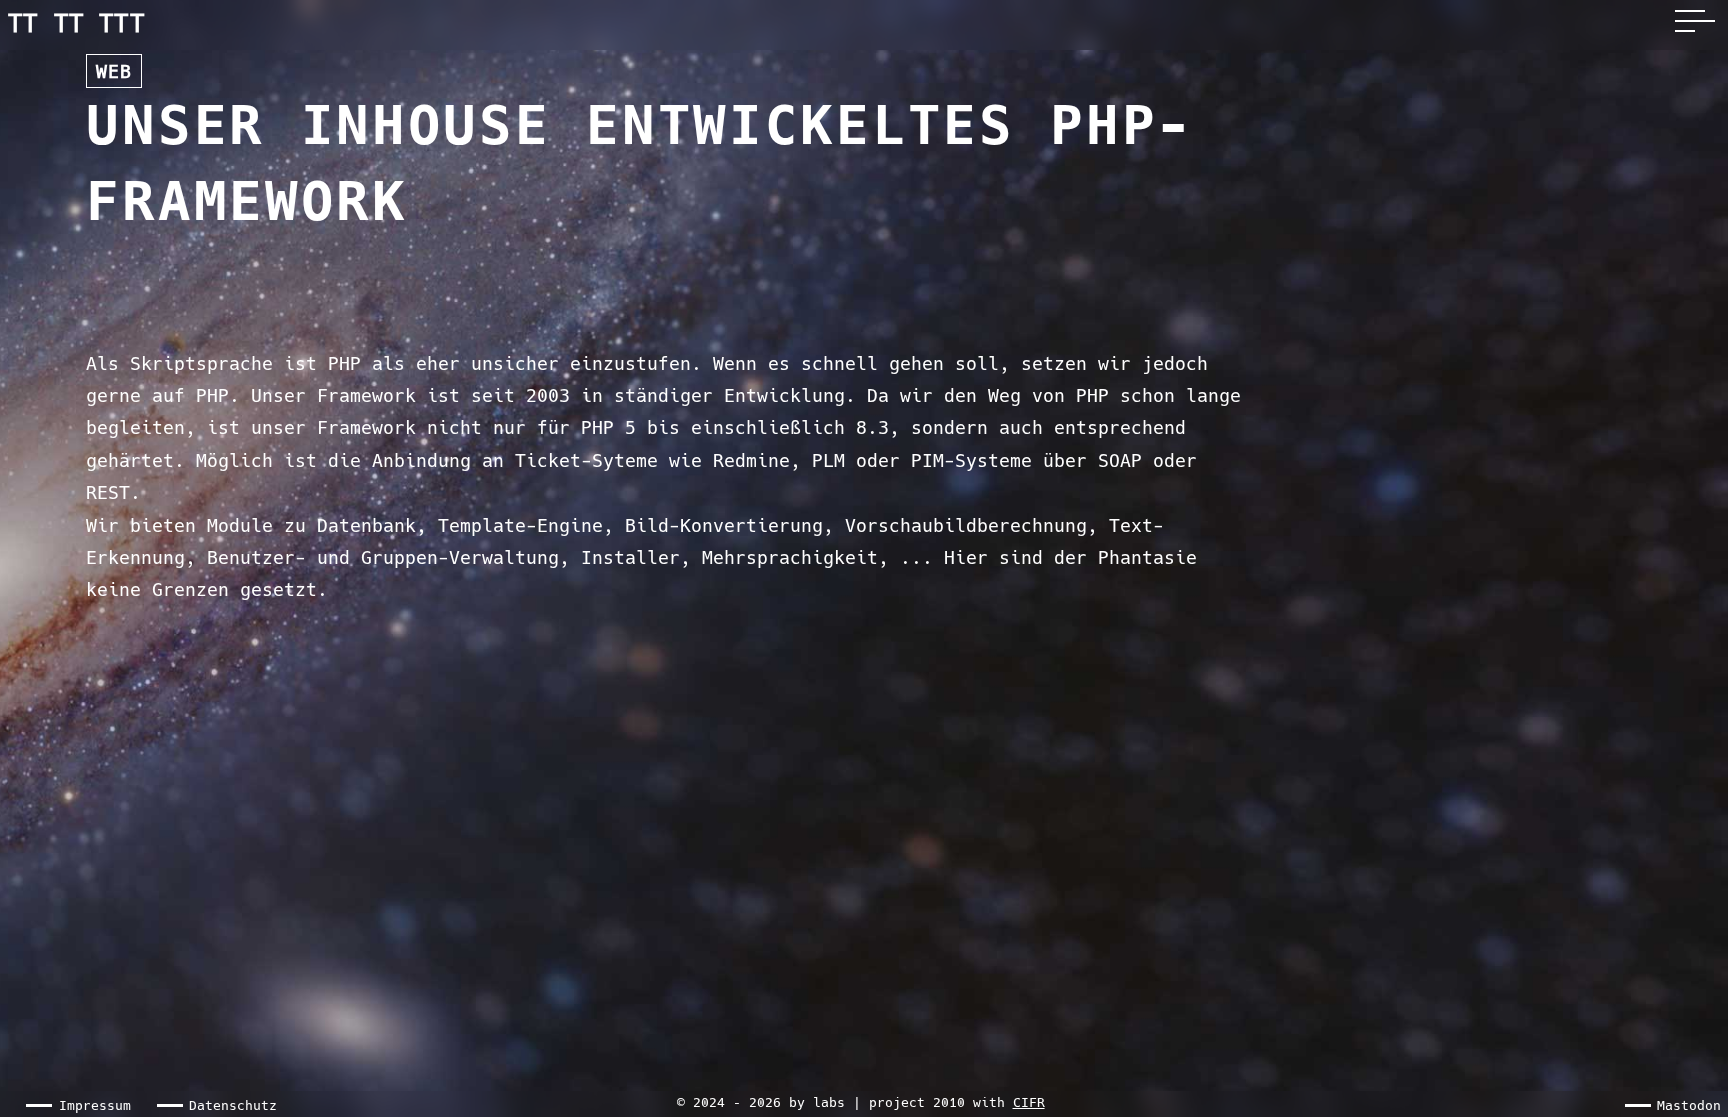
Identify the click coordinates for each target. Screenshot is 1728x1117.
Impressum (95, 1105)
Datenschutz (233, 1105)
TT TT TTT (76, 24)
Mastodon (1689, 1105)
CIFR (1029, 1102)
